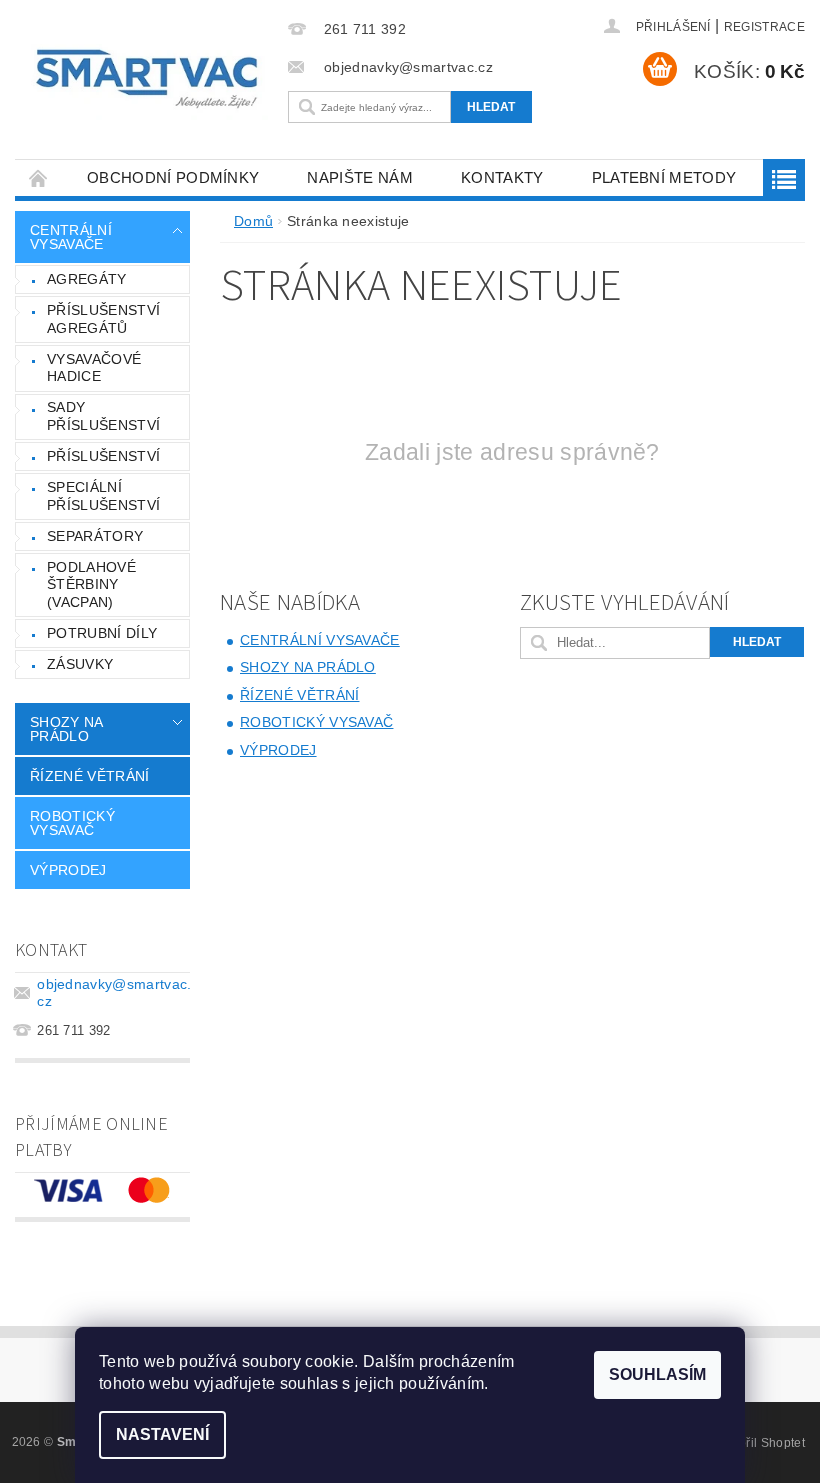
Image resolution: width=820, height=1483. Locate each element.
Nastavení (162, 1434)
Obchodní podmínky (173, 177)
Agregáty (87, 279)
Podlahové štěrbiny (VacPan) (91, 584)
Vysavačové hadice (94, 368)
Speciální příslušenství (103, 496)
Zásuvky (80, 664)
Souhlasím (657, 1374)
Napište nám (360, 177)
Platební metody (664, 177)
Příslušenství (103, 456)
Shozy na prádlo (66, 729)
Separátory (95, 536)
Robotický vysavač (72, 823)
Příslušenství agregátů (103, 319)
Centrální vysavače (71, 237)
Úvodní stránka (39, 177)
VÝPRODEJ (68, 870)
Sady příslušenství (103, 416)
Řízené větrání (89, 776)
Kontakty (502, 177)
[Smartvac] (146, 79)
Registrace (764, 27)
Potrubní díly (102, 633)
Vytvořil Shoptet (760, 1443)
